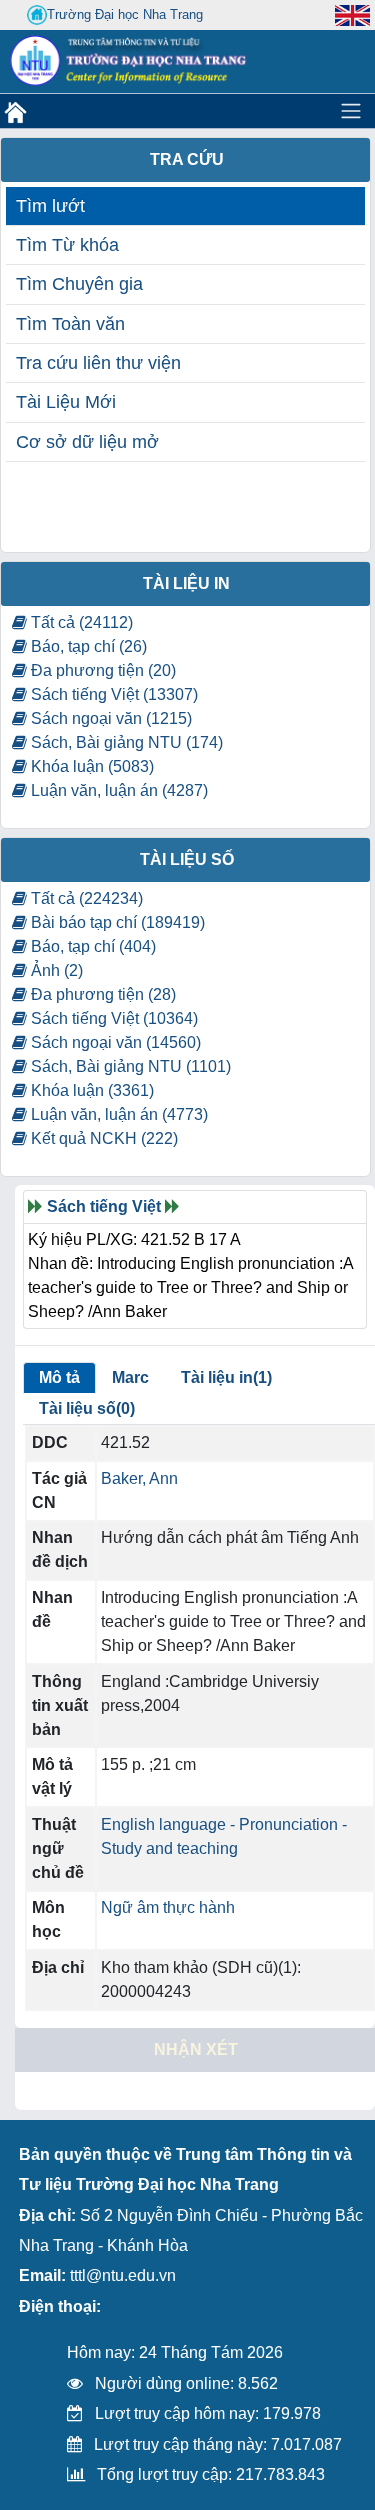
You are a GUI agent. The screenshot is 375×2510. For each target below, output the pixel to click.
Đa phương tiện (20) (101, 670)
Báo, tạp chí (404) (91, 946)
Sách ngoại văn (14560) (114, 1042)
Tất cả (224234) (85, 898)
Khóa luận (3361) (90, 1090)
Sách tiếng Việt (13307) (112, 694)
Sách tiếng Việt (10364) (112, 1018)
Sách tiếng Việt (104, 1206)
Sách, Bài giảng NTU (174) (125, 742)
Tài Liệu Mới (66, 402)
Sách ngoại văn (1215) (109, 718)
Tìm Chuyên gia (79, 284)
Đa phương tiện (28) (101, 994)
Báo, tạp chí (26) (87, 646)
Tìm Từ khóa (67, 245)
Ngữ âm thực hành (168, 1907)
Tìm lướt (50, 206)
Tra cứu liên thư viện (98, 363)
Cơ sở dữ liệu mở (87, 442)
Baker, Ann (139, 1478)
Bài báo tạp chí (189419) (116, 922)
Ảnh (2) (55, 970)
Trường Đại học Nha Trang (125, 14)
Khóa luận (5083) (90, 766)
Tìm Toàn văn (70, 324)
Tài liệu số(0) (87, 1408)
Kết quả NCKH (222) (102, 1138)
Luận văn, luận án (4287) (117, 790)
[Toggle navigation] (351, 111)
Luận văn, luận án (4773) (117, 1114)
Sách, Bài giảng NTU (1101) (129, 1066)
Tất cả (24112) (80, 622)
